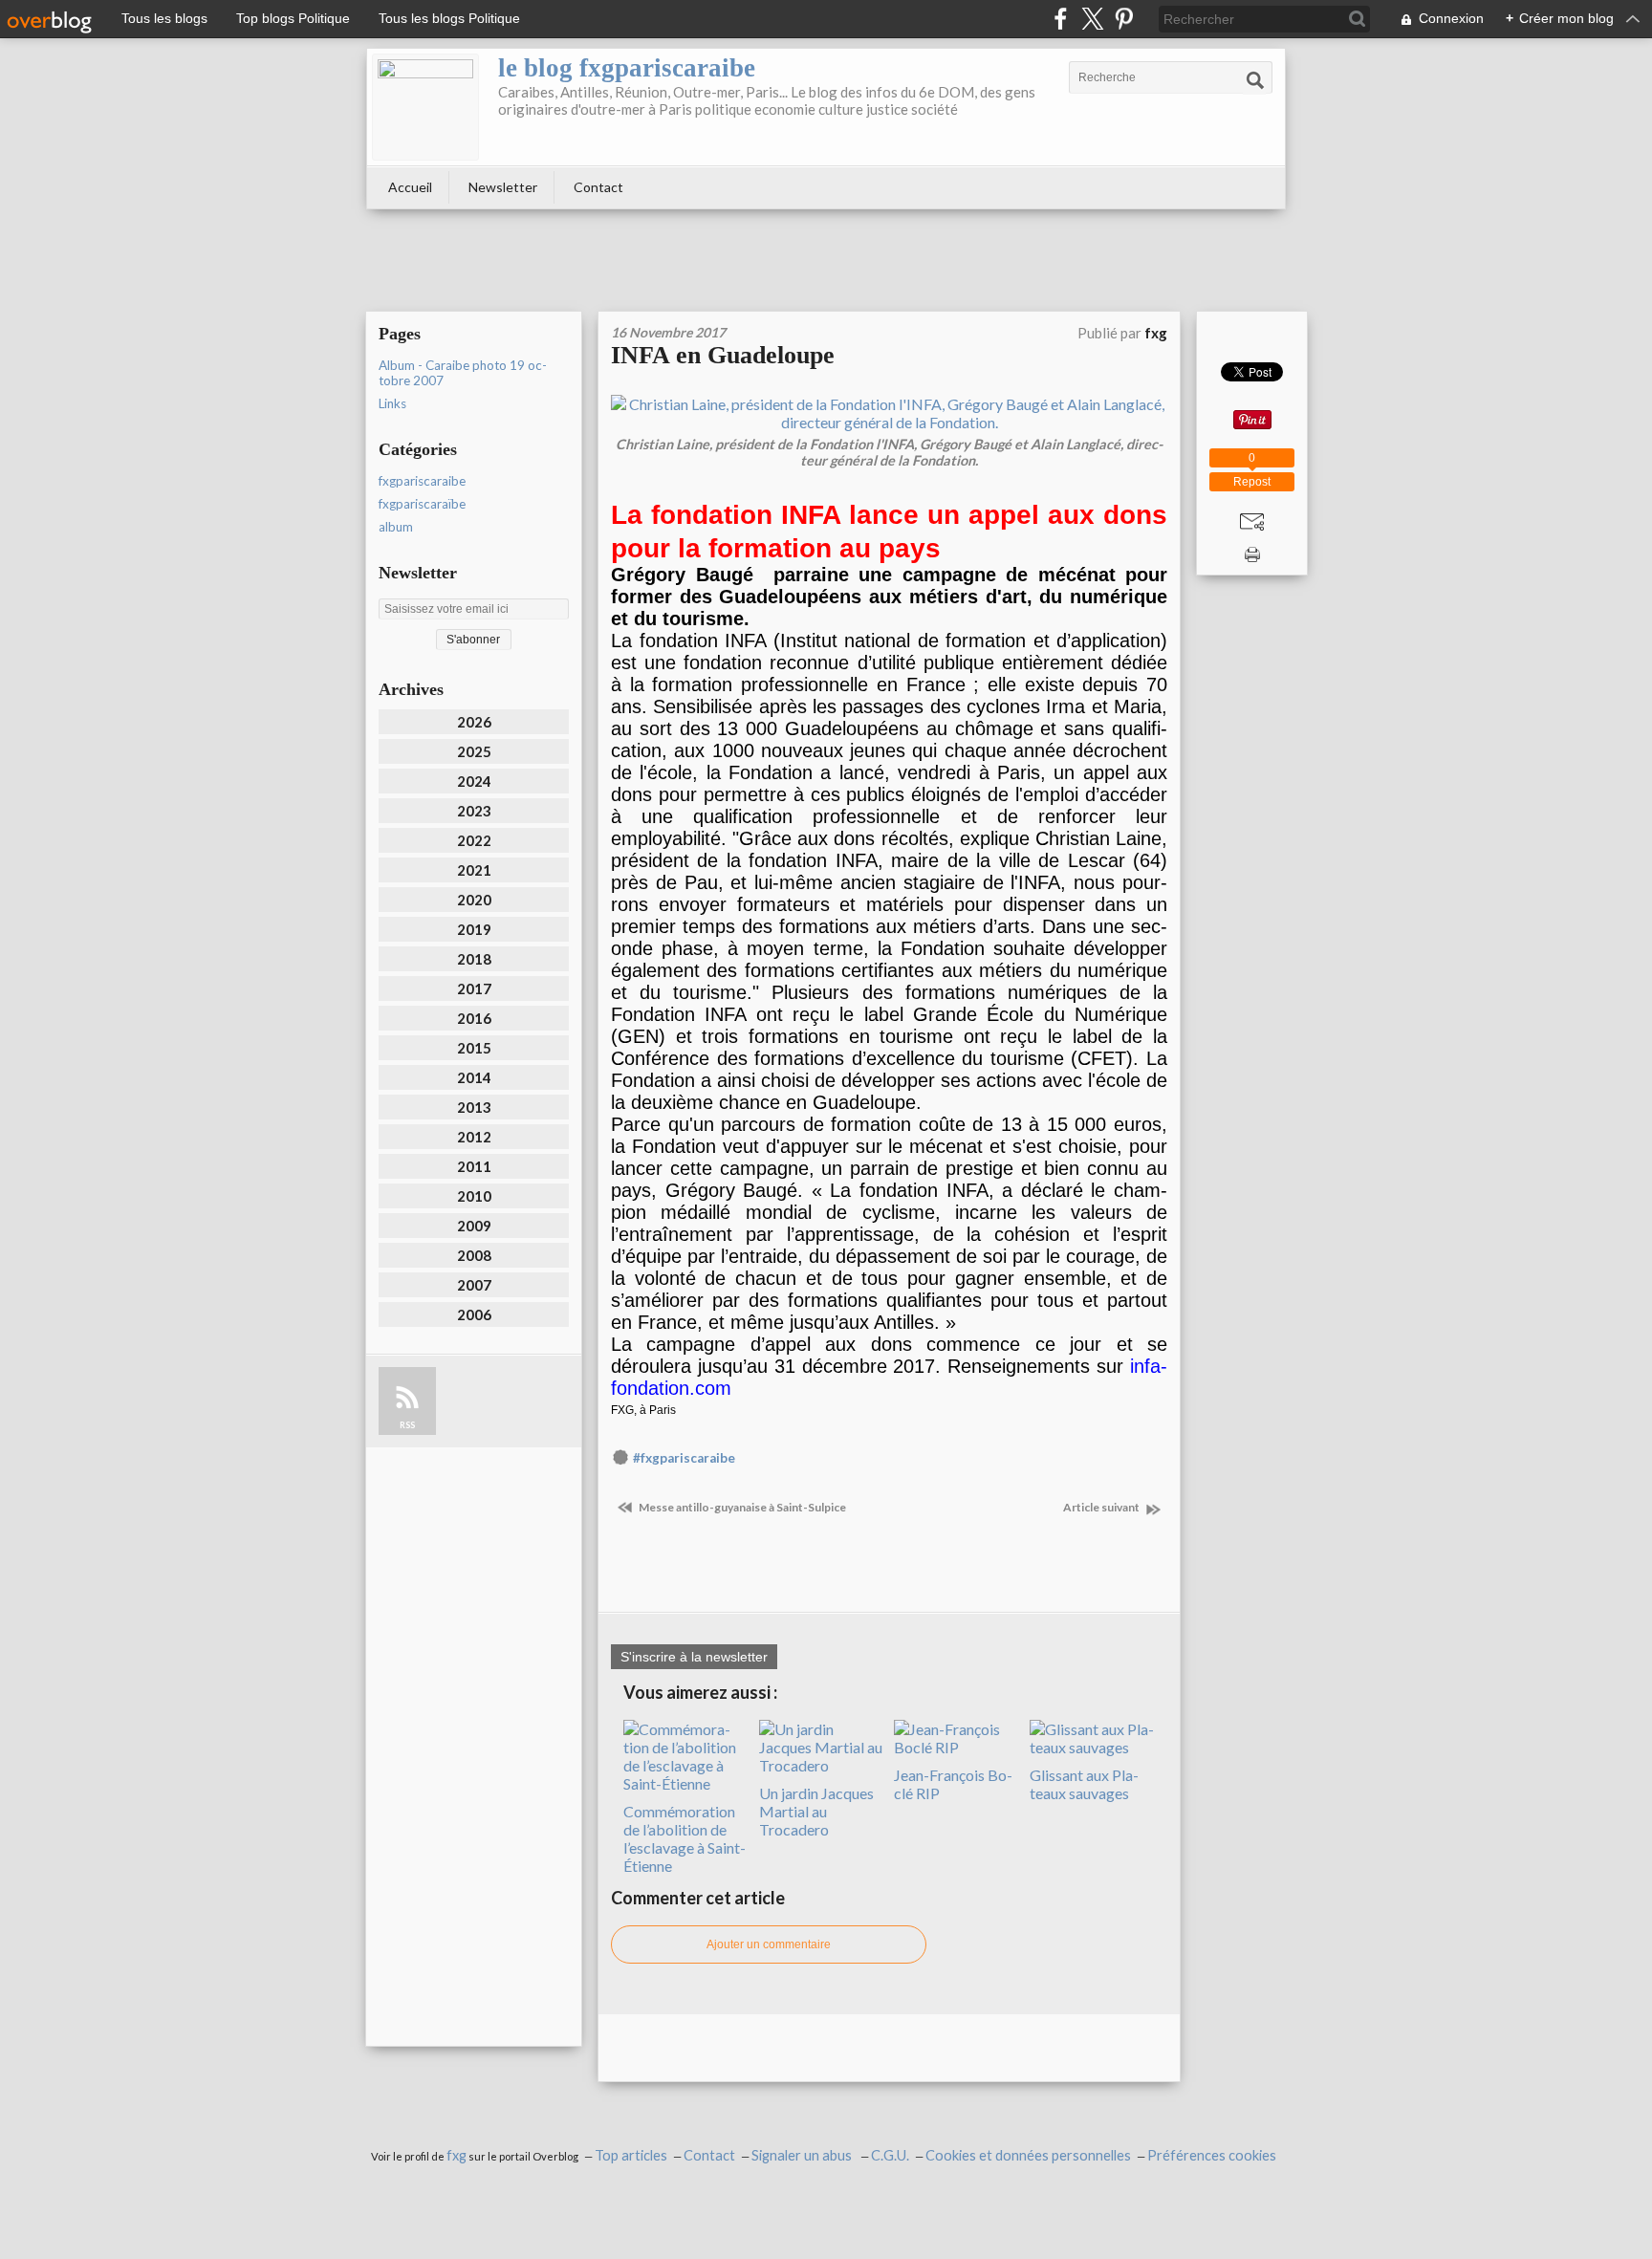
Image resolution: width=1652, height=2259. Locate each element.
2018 (474, 959)
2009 (474, 1226)
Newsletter (503, 187)
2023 (474, 811)
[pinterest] (1124, 19)
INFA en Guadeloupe (723, 355)
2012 (474, 1137)
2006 (474, 1314)
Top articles (631, 2155)
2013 (474, 1107)
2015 (474, 1048)
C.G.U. (890, 2155)
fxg (456, 2155)
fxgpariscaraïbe (422, 504)
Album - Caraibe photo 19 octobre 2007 (463, 373)
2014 (474, 1077)
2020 (474, 900)
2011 (474, 1166)
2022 (474, 840)
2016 (474, 1018)
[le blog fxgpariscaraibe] (425, 107)
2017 (474, 988)
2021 (474, 870)
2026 (474, 722)
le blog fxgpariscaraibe (627, 68)
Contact (598, 187)
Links (392, 403)
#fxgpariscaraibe (684, 1458)
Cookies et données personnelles (1028, 2155)
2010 (474, 1196)
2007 (474, 1285)
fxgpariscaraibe (422, 481)
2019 (474, 929)
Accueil (410, 187)
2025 (474, 751)
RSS (407, 1425)
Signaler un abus (803, 2155)
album (396, 527)
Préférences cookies (1212, 2155)
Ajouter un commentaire (769, 1944)
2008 (474, 1255)
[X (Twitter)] (1092, 19)
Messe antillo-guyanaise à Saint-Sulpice (741, 1507)
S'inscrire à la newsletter (694, 1657)
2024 (474, 781)
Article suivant (1102, 1507)
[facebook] (1061, 19)
